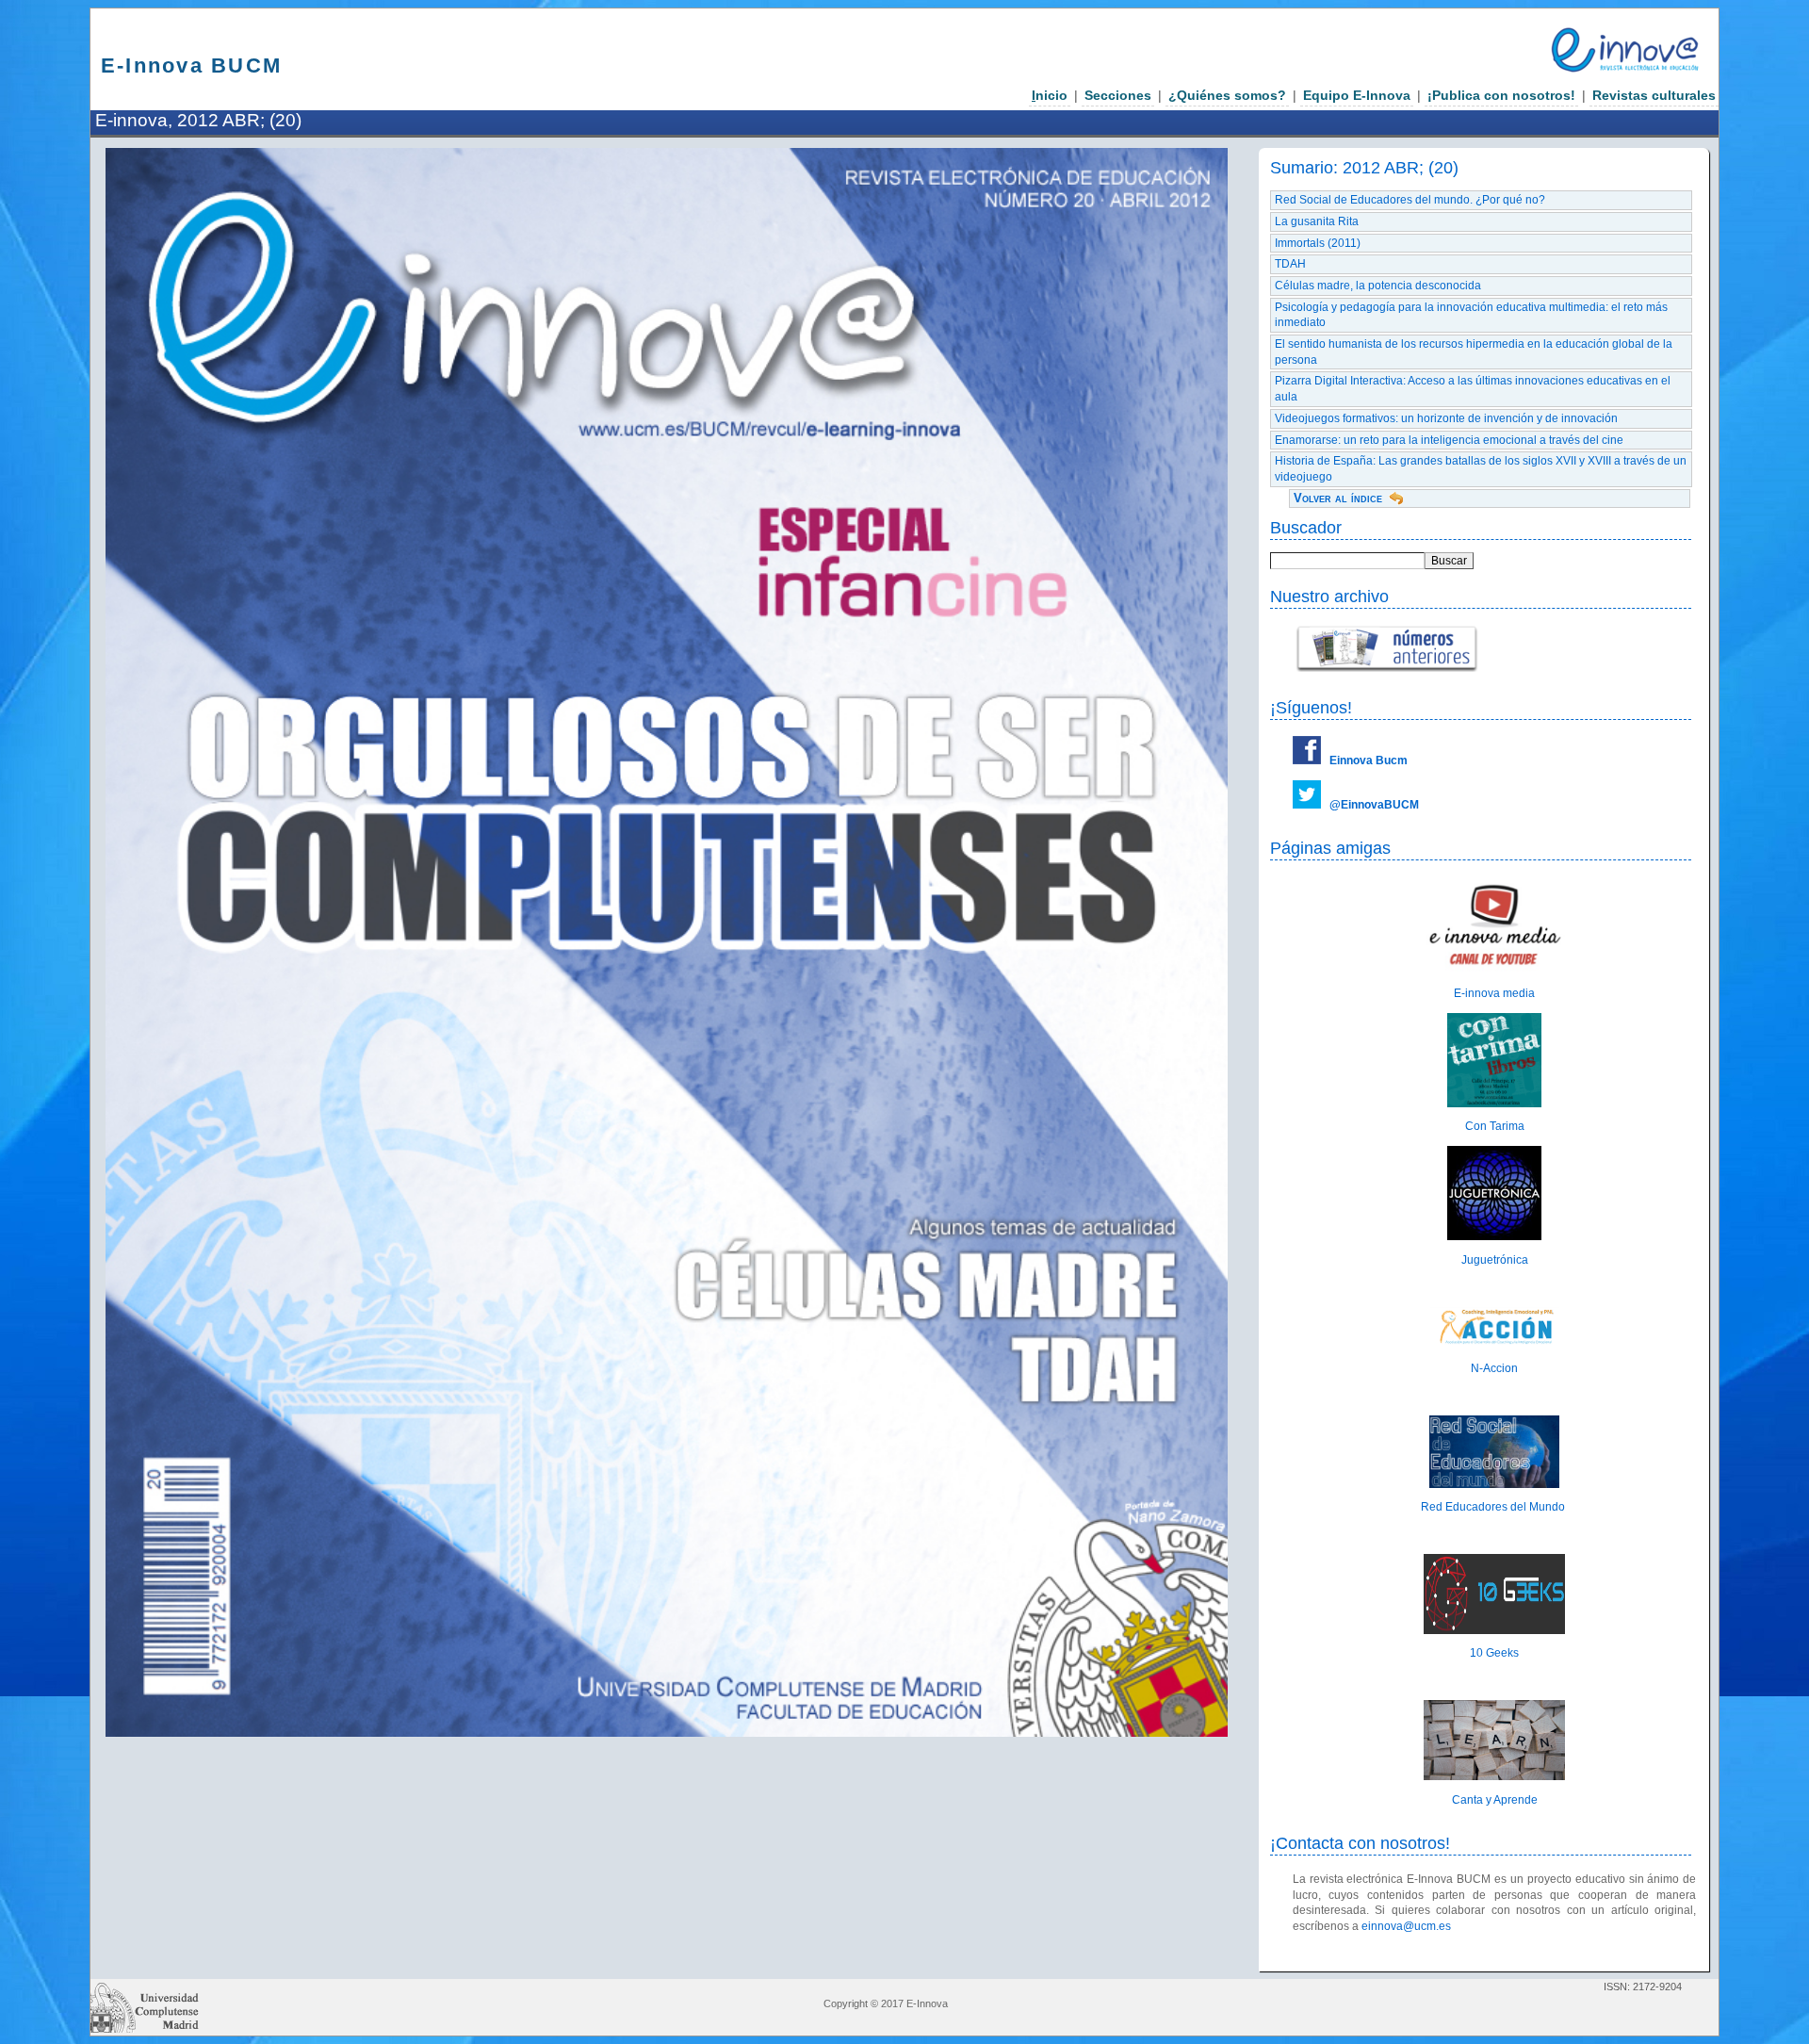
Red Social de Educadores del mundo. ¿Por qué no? (1410, 200)
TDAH (1290, 264)
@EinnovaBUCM (1374, 805)
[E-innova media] (1494, 971)
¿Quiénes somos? (1227, 95)
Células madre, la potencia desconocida (1378, 286)
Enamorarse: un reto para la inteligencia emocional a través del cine (1449, 440)
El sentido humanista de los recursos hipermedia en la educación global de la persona (1474, 352)
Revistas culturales (1654, 95)
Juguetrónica (1495, 1260)
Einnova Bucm (1369, 760)
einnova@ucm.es (1406, 1926)
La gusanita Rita (1317, 221)
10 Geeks (1494, 1653)
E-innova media (1494, 993)
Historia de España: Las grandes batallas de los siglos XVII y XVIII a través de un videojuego (1481, 469)
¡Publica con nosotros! (1501, 95)
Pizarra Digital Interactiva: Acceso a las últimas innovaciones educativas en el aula (1473, 389)
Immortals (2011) (1318, 243)
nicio (1050, 95)
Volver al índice (1338, 498)
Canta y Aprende (1495, 1800)
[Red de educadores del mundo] (1494, 1484)
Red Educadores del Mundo (1494, 1507)
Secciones (1118, 95)
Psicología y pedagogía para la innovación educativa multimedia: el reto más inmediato (1471, 315)
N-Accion (1494, 1368)
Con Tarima (1495, 1126)
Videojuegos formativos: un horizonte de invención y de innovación (1446, 418)
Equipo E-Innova (1357, 95)
